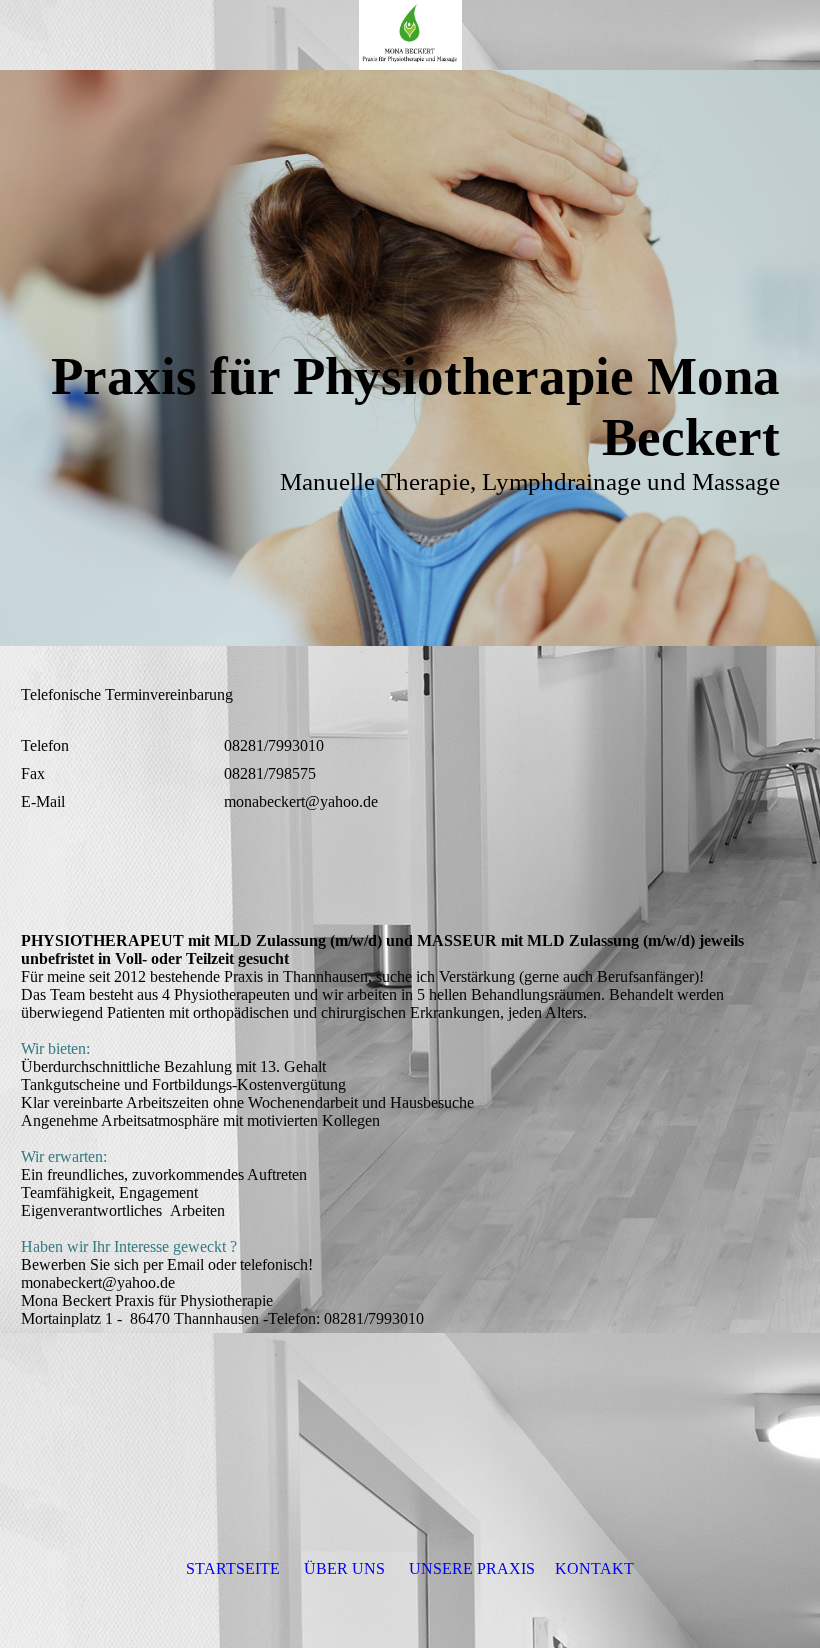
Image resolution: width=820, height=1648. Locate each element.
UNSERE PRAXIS (472, 1568)
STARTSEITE (233, 1568)
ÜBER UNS (344, 1568)
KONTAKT (594, 1568)
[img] (410, 35)
